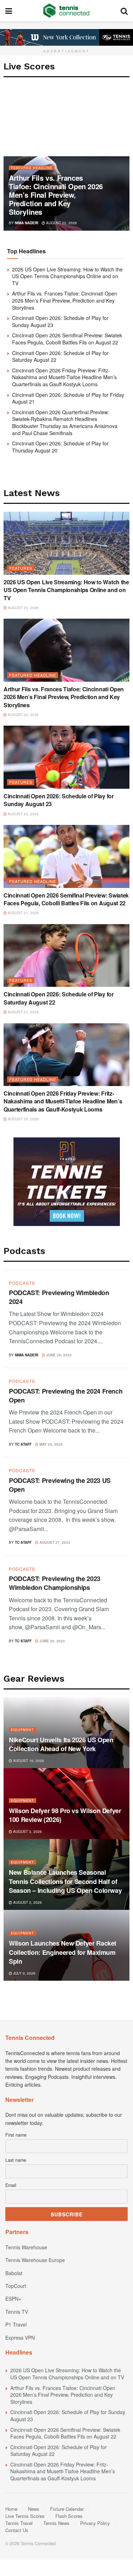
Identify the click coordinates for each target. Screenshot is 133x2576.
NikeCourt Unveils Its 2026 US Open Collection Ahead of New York (61, 1744)
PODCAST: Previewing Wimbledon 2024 (59, 1297)
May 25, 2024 (51, 1444)
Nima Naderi (27, 223)
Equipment (23, 1730)
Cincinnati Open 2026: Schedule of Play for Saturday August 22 (60, 356)
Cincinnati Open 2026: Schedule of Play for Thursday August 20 (60, 447)
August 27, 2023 (54, 1542)
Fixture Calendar (67, 2509)
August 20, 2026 (23, 1119)
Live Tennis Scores (25, 2516)
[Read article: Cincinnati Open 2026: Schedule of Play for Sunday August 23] (66, 757)
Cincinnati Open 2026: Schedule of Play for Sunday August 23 (60, 321)
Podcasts (22, 1283)
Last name (16, 2160)
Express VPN (20, 2338)
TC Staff (23, 1444)
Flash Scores (69, 2516)
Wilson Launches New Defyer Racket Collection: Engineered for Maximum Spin (63, 1952)
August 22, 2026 (61, 223)
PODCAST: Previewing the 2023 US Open (60, 1485)
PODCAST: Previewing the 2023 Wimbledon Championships (55, 1583)
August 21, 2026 (23, 913)
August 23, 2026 (23, 608)
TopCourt (16, 2286)
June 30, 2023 (52, 1641)
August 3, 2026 (27, 1832)
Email (11, 2185)
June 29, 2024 (58, 1355)
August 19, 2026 (28, 1761)
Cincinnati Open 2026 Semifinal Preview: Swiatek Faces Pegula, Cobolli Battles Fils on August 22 (67, 339)
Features (21, 568)
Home (11, 2509)
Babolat (14, 2273)
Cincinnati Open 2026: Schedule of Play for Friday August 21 (68, 398)
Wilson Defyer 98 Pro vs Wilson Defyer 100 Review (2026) (65, 1815)
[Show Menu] (9, 11)
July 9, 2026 (24, 1973)
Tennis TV (17, 2312)
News (34, 2509)
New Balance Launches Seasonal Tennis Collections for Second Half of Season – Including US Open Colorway (65, 1881)
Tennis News (56, 2523)
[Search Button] (124, 11)
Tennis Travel (19, 2523)
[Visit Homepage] (66, 11)
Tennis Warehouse (26, 2247)
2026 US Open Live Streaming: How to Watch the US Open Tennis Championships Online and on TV (67, 276)
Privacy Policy (95, 2523)
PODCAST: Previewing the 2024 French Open (66, 1396)
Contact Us (17, 2530)
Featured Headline (32, 168)
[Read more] (115, 1354)
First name (16, 2135)
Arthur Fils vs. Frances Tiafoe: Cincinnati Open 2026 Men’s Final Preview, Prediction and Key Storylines (56, 195)
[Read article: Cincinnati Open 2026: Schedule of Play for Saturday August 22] (66, 956)
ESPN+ (13, 2299)
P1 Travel (16, 2324)
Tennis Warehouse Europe (35, 2260)
